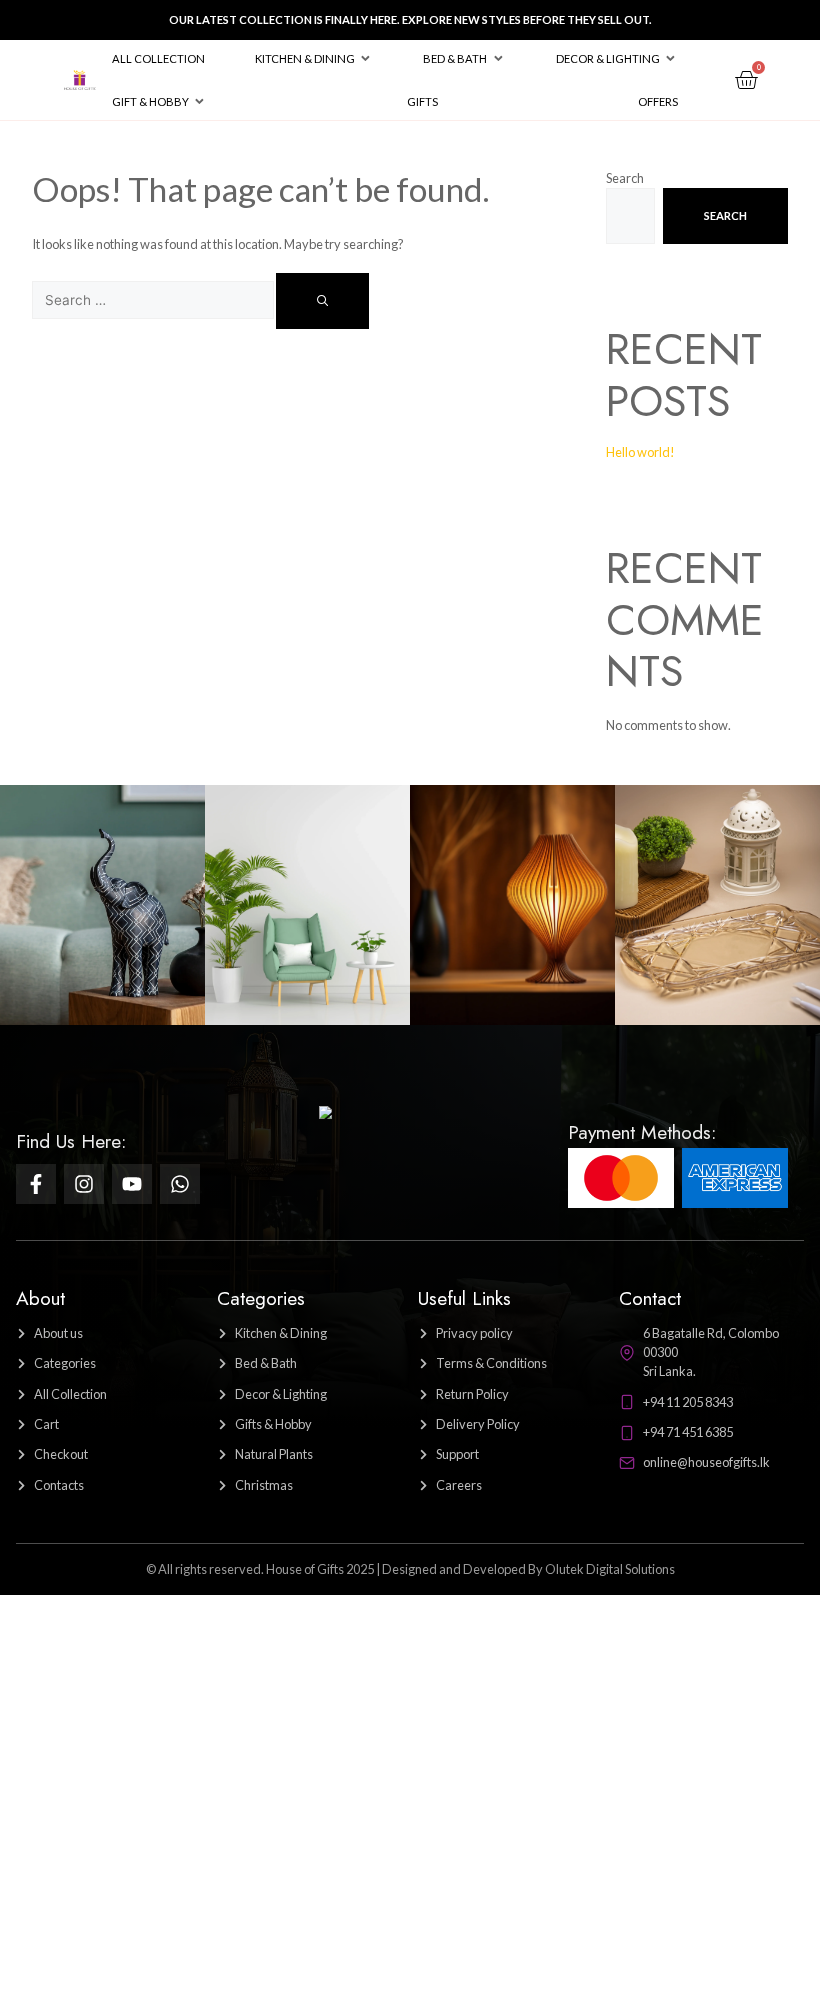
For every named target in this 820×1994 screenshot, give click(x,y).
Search (625, 178)
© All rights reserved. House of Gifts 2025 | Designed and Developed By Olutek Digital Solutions (410, 1569)
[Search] (322, 301)
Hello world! (640, 452)
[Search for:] (154, 300)
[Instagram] (84, 1184)
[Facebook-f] (36, 1184)
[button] (314, 58)
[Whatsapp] (180, 1184)
